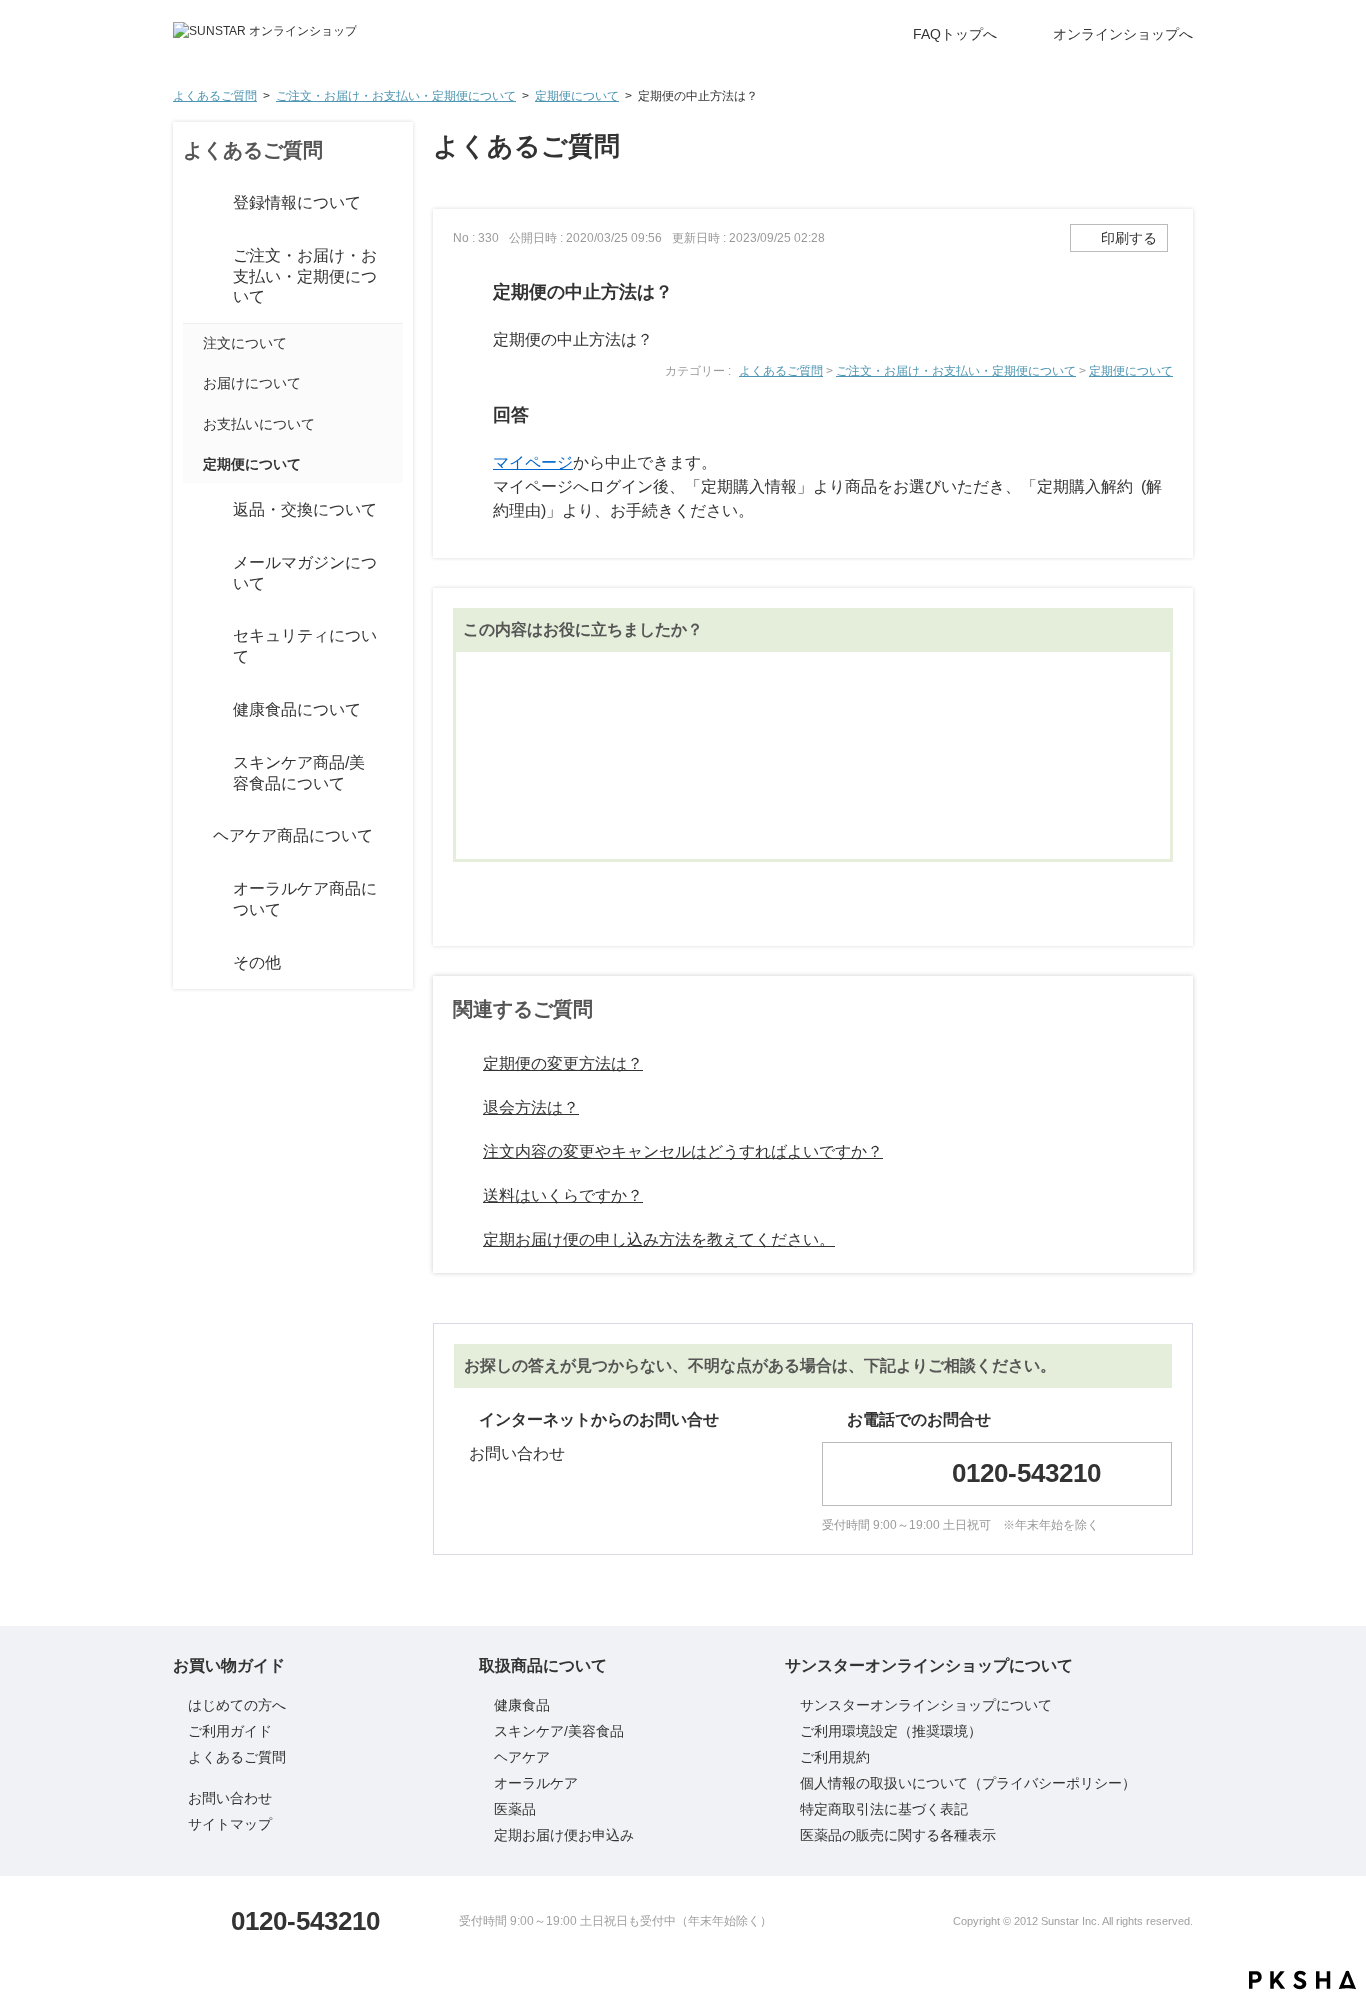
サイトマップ (230, 1824)
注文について (245, 343)
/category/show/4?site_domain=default (193, 510)
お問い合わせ (517, 1453)
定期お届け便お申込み (564, 1835)
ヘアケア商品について (293, 835)
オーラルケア (536, 1783)
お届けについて (252, 383)
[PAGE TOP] (1311, 1923)
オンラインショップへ (1123, 34)
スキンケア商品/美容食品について (299, 773)
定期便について (577, 96)
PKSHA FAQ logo (1302, 1980)
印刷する (1129, 238)
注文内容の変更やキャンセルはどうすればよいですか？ (683, 1151)
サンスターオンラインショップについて (926, 1705)
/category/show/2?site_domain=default (193, 203)
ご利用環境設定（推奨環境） (891, 1731)
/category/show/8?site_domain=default (193, 900)
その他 (257, 962)
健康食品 (522, 1705)
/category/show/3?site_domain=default (193, 277)
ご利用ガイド (230, 1731)
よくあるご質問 (215, 96)
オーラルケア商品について (305, 899)
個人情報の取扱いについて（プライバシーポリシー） (968, 1783)
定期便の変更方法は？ (563, 1063)
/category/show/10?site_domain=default (193, 963)
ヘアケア (522, 1757)
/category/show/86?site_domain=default (193, 574)
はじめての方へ (237, 1705)
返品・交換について (305, 509)
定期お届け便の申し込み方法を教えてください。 (659, 1239)
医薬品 (515, 1809)
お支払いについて (259, 424)
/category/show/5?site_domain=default (193, 710)
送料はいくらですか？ (563, 1195)
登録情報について (297, 202)
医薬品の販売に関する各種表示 (898, 1835)
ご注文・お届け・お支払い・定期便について (396, 96)
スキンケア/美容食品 (559, 1731)
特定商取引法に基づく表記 (884, 1809)
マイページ (533, 462)
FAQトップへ (955, 34)
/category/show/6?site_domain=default (193, 774)
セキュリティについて (305, 646)
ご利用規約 (835, 1757)
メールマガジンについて (305, 573)
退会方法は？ (531, 1107)
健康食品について (297, 709)
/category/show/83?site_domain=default (193, 647)
